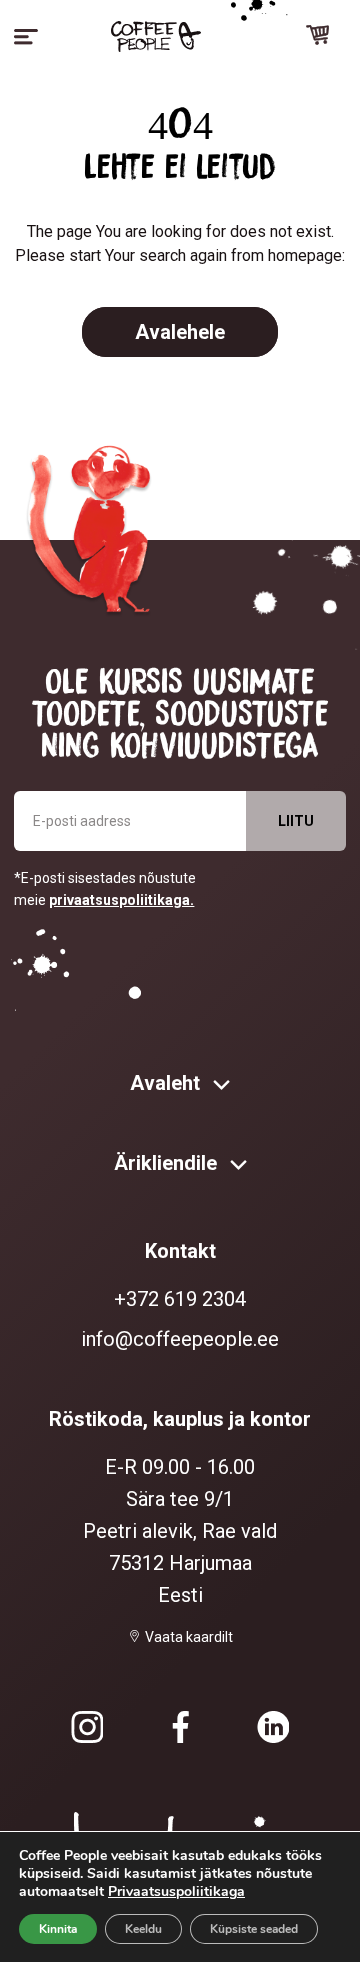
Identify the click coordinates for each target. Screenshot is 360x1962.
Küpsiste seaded (254, 1929)
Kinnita (58, 1929)
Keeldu (143, 1929)
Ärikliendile (168, 1163)
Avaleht (167, 1083)
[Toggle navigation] (26, 37)
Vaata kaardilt (189, 1637)
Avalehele (180, 332)
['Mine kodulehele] (156, 36)
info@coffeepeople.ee (180, 1339)
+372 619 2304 (180, 1299)
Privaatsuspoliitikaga (176, 1891)
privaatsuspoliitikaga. (121, 900)
